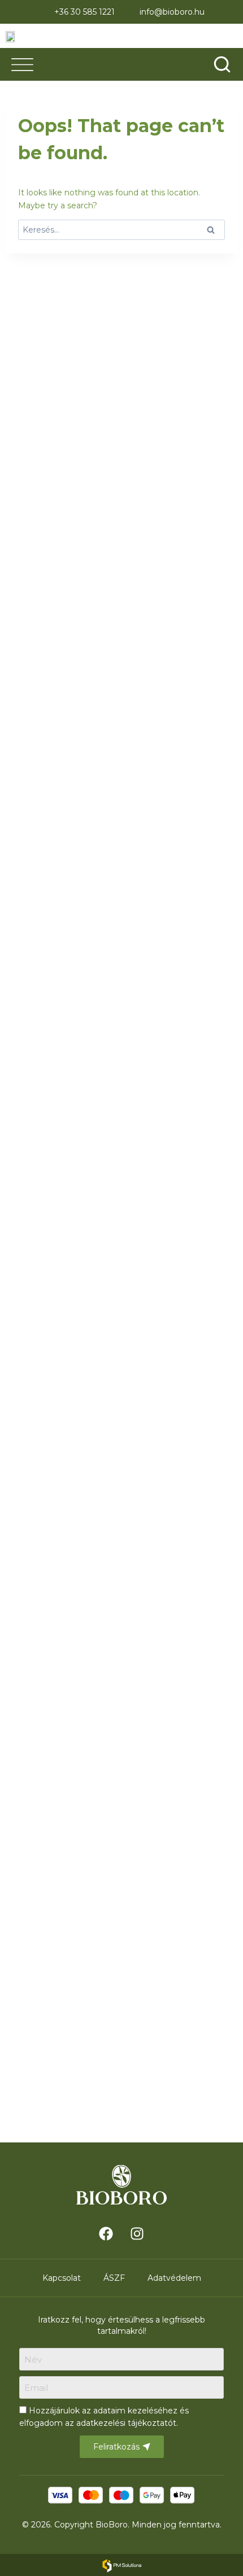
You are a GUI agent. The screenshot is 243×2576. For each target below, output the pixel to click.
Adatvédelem (174, 2278)
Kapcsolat (62, 2278)
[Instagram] (137, 2233)
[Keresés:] (121, 230)
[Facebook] (106, 2233)
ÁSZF (114, 2278)
